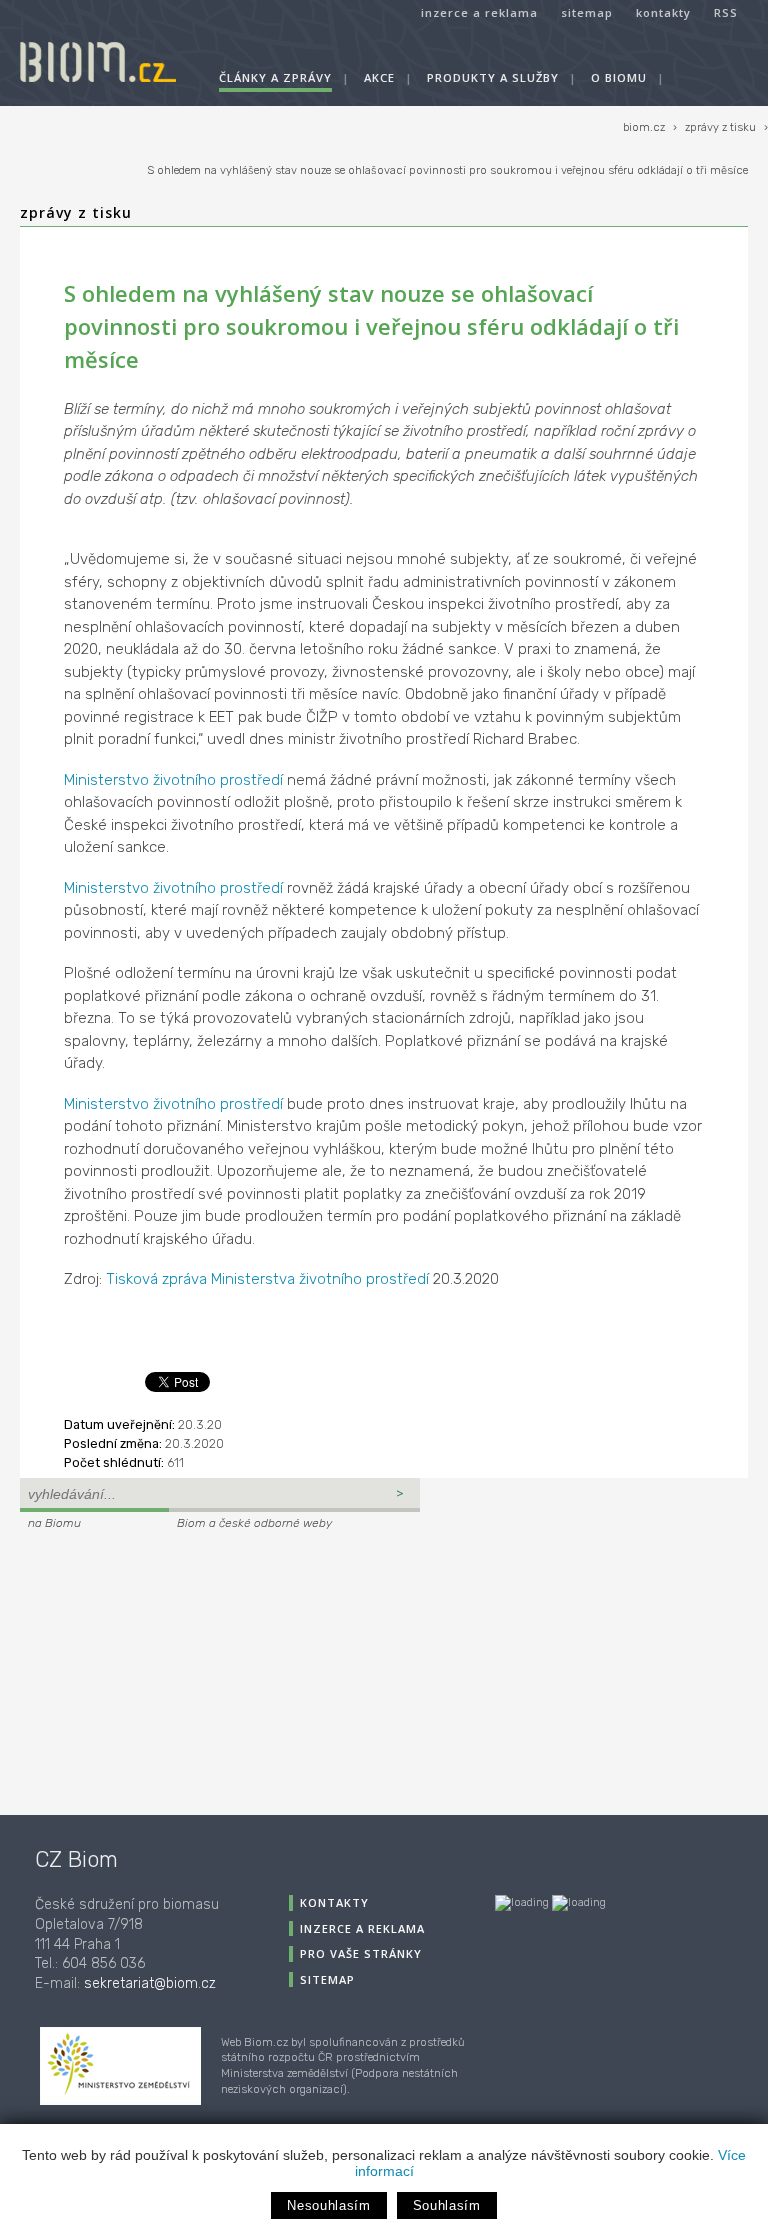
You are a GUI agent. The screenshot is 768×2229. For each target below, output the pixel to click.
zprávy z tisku (720, 127)
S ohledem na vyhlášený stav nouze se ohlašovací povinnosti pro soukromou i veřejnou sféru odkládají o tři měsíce (447, 170)
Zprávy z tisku (76, 212)
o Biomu (619, 77)
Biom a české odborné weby (254, 1523)
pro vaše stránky (361, 1953)
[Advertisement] (145, 1670)
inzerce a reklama (479, 12)
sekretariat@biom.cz (150, 1983)
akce (379, 77)
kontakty (663, 12)
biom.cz (644, 127)
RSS (726, 12)
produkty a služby (493, 77)
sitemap (587, 12)
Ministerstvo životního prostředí (173, 780)
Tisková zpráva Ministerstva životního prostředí (267, 1279)
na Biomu (54, 1523)
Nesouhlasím (328, 2205)
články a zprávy (275, 77)
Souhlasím (447, 2205)
